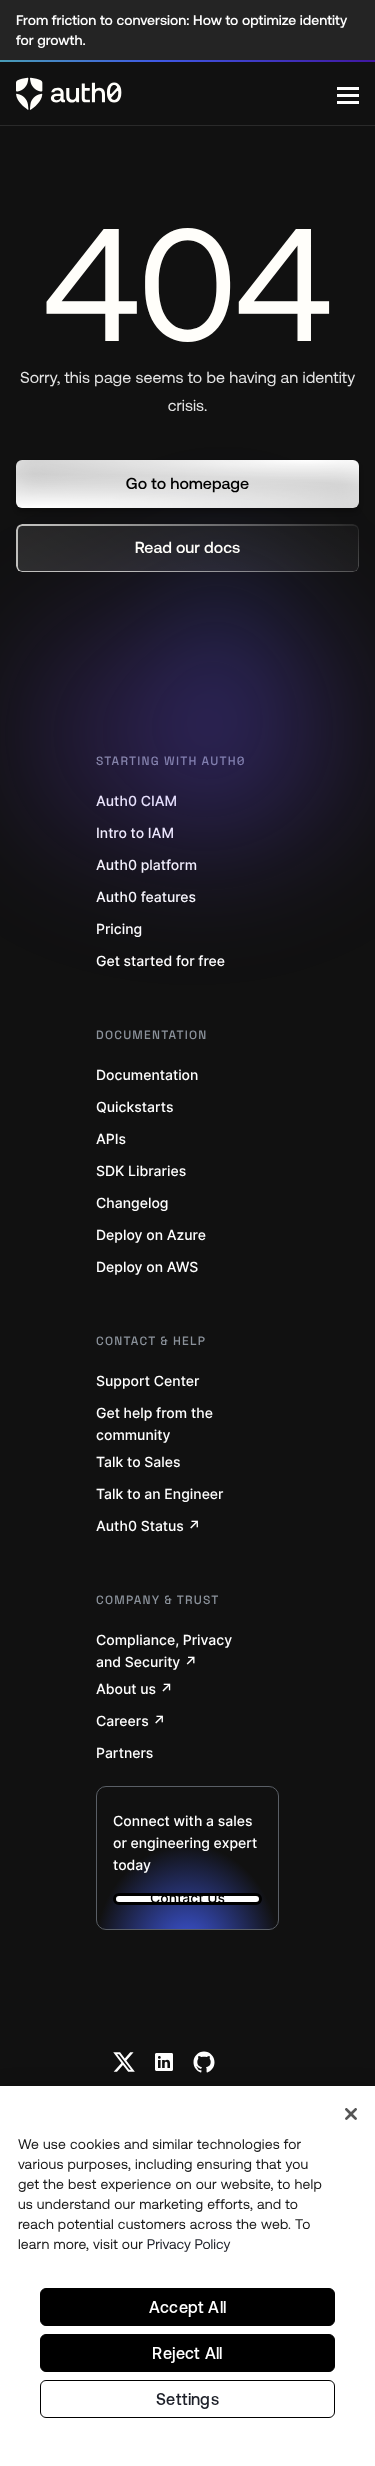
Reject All (187, 2353)
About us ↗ (134, 1689)
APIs (111, 1139)
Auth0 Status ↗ (148, 1526)
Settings (187, 2399)
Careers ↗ (131, 1721)
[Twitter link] (124, 2062)
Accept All (187, 2307)
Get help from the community (154, 1424)
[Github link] (204, 2062)
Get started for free (160, 961)
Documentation (147, 1075)
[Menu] (348, 94)
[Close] (351, 2114)
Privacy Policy (189, 2244)
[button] (187, 484)
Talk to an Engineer (159, 1494)
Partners (124, 1753)
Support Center (147, 1381)
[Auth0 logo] (176, 94)
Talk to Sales (138, 1462)
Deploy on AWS (147, 1267)
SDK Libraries (141, 1171)
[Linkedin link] (164, 2062)
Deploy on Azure (151, 1235)
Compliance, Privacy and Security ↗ (164, 1651)
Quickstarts (134, 1107)
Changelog (132, 1203)
